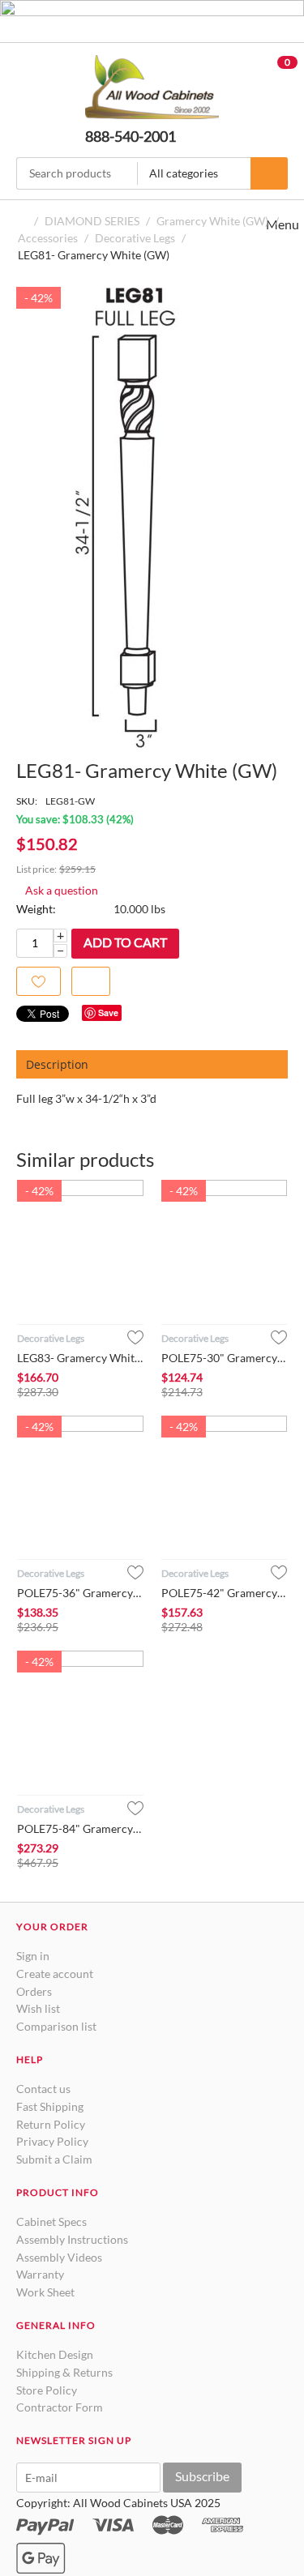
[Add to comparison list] (91, 982)
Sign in (33, 1956)
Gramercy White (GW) (212, 221)
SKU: (27, 801)
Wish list (38, 2008)
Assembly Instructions (72, 2239)
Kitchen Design (55, 2354)
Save (108, 1012)
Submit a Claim (54, 2159)
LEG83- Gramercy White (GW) (80, 1358)
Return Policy (51, 2124)
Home (23, 221)
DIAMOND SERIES (92, 221)
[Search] (269, 173)
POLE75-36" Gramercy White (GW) (80, 1593)
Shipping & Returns (64, 2372)
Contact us (43, 2089)
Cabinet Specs (51, 2221)
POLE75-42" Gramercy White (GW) (225, 1593)
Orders (34, 1991)
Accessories (48, 238)
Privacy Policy (52, 2141)
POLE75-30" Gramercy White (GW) (225, 1358)
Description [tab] (57, 1064)
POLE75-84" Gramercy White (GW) (80, 1828)
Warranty (40, 2274)
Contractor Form (60, 2407)
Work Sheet (45, 2292)
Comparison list (56, 2026)
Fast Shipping (50, 2106)
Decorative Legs (135, 238)
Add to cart (125, 942)
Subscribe (202, 2476)
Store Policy (47, 2390)
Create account (55, 1974)
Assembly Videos (59, 2257)
